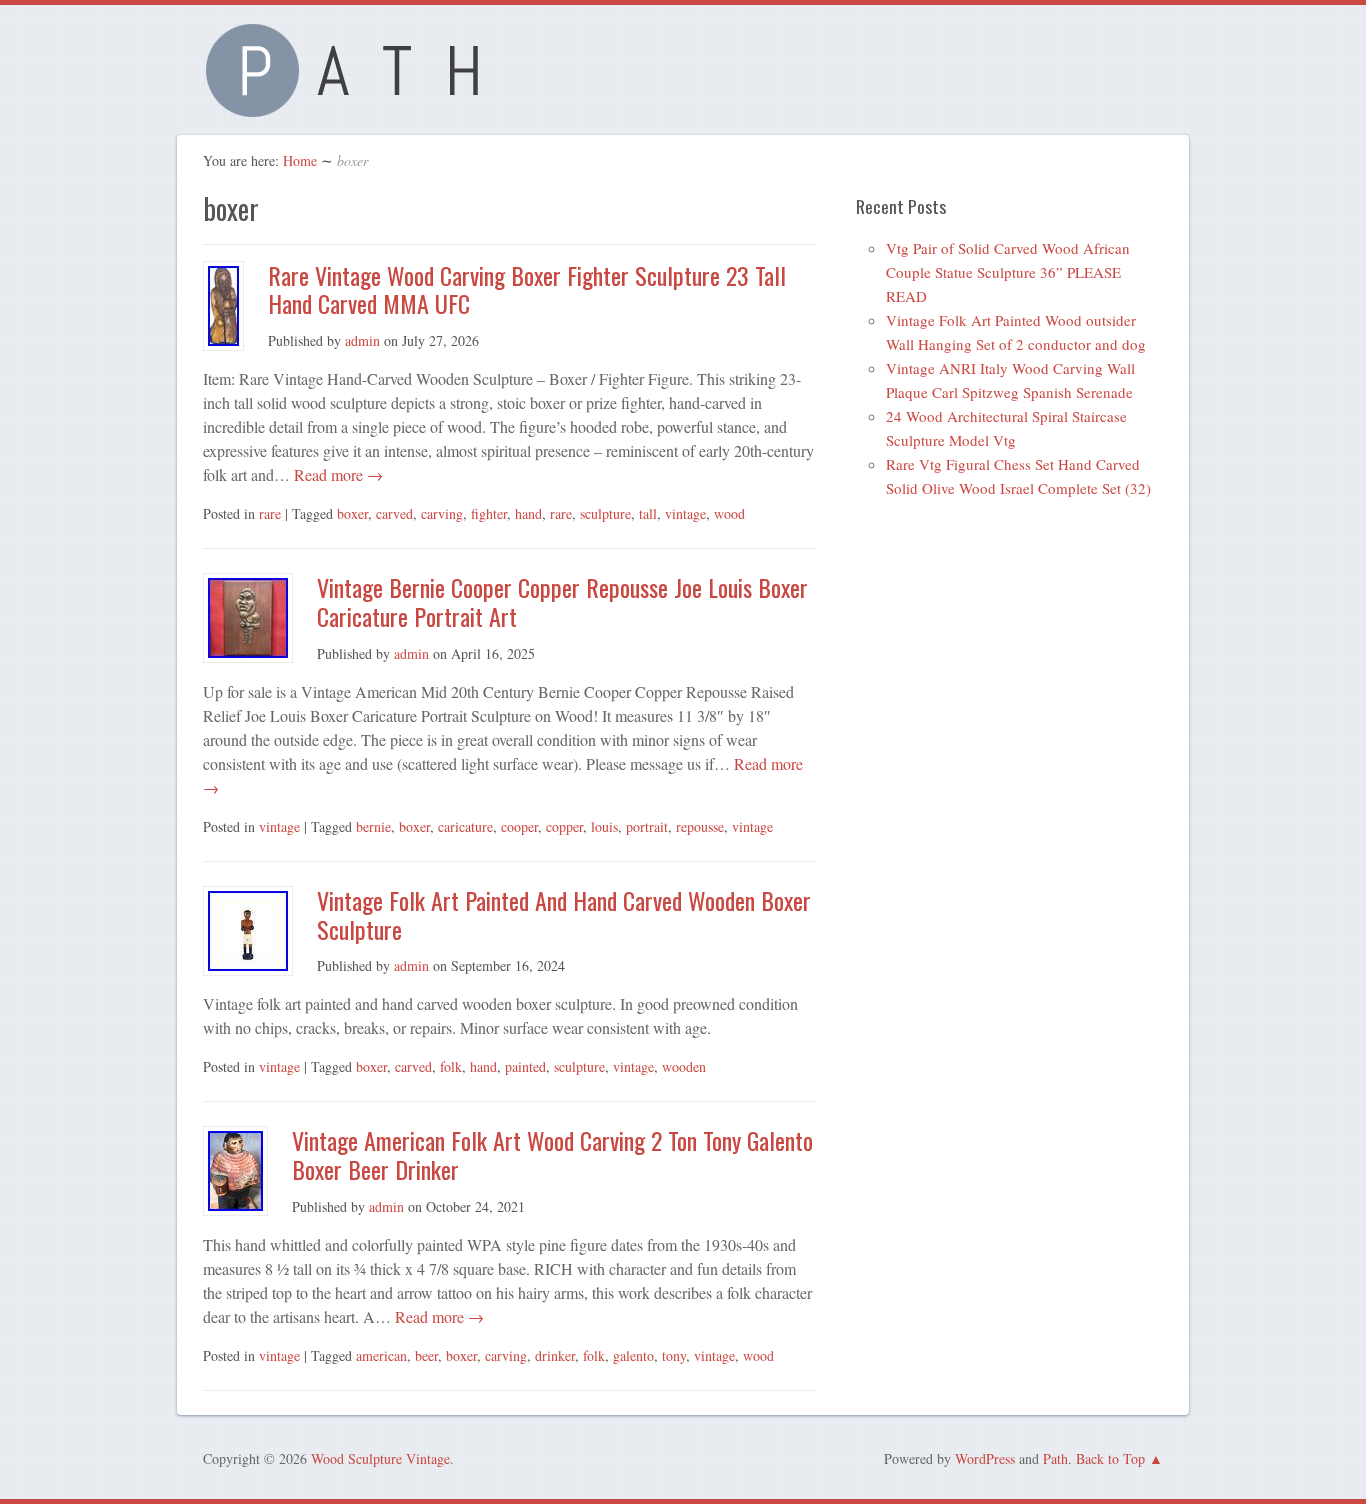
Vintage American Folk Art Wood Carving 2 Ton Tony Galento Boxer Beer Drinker (552, 1154)
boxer (352, 513)
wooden (684, 1066)
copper (564, 826)
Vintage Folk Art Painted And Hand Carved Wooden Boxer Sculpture (564, 914)
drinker (555, 1355)
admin (362, 340)
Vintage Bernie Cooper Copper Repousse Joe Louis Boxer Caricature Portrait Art (562, 601)
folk (451, 1066)
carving (442, 513)
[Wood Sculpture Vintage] (353, 105)
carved (394, 513)
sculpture (605, 513)
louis (604, 826)
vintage (685, 513)
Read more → (336, 474)
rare (270, 513)
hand (528, 513)
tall (648, 513)
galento (633, 1355)
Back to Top (1110, 1458)
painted (525, 1066)
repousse (700, 826)
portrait (647, 826)
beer (426, 1355)
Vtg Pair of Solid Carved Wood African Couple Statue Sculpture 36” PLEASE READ (1008, 272)
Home (300, 160)
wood (729, 513)
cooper (519, 826)
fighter (489, 513)
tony (674, 1355)
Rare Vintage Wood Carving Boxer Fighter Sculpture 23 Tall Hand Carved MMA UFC (527, 289)
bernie (373, 826)
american (381, 1355)
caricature (465, 826)
